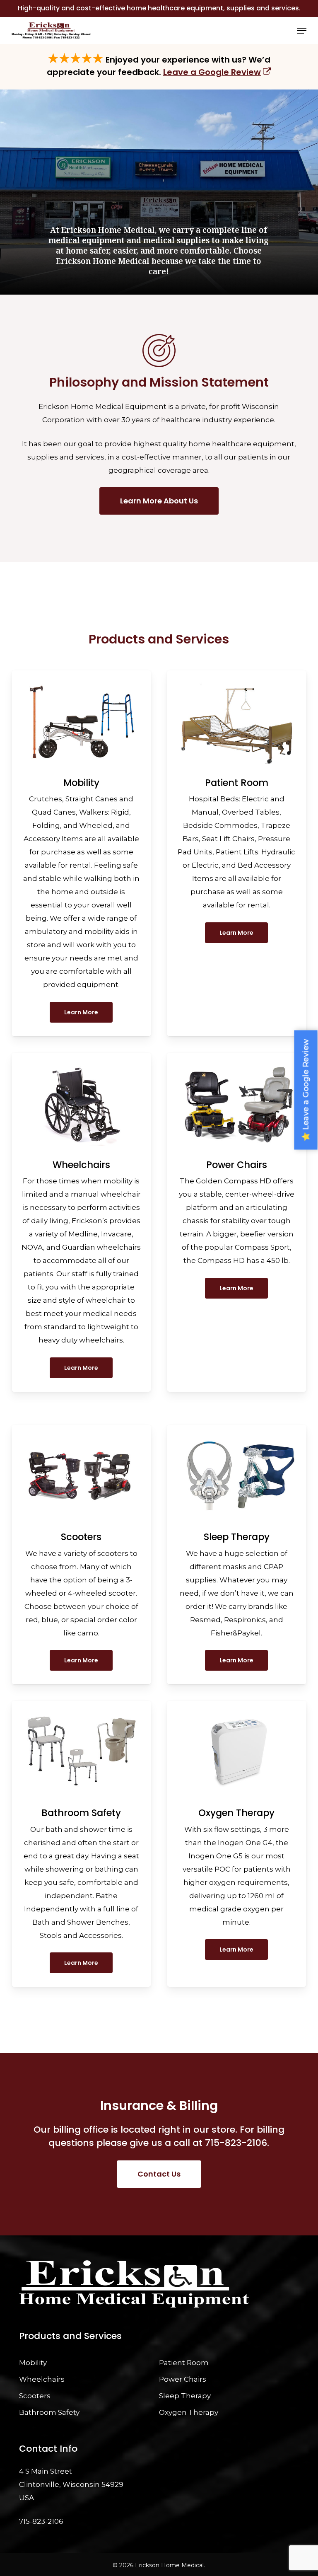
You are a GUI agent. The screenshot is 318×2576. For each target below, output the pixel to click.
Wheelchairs (42, 2379)
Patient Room (184, 2363)
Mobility (33, 2363)
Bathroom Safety (49, 2412)
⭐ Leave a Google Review (306, 1090)
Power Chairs (183, 2379)
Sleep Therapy (185, 2396)
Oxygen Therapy (189, 2412)
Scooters (35, 2396)
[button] (302, 31)
